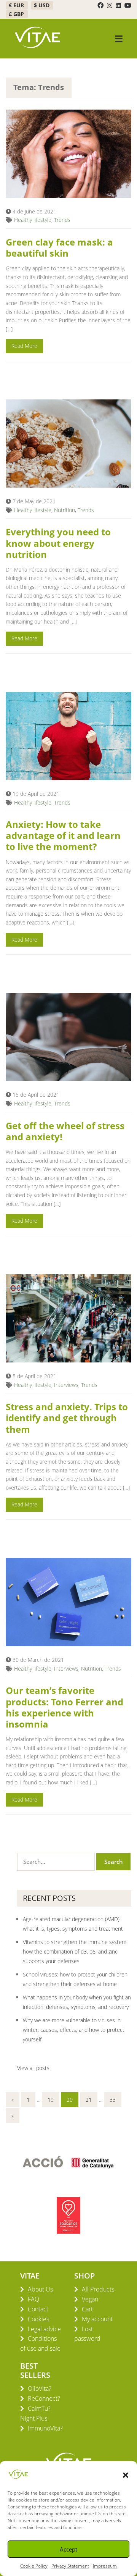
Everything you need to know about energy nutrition (58, 543)
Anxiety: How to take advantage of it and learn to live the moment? (63, 835)
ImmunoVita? (45, 2428)
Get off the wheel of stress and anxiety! (65, 1131)
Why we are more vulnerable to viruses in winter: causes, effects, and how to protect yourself (74, 2030)
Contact (38, 2309)
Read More (24, 346)
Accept (68, 2549)
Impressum (105, 2566)
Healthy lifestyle (33, 220)
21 (89, 2100)
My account (97, 2319)
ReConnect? (44, 2398)
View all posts (33, 2068)
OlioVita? (40, 2389)
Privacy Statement (70, 2566)
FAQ (33, 2299)
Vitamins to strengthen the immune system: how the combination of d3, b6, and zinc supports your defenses (75, 1951)
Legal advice (44, 2329)
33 (113, 2100)
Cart (87, 2309)
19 (51, 2100)
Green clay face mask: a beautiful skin (59, 247)
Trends (62, 220)
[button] (126, 2474)
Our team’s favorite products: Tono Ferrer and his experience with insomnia (65, 1707)
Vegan (90, 2299)
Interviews (66, 1385)
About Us (40, 2289)
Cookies (38, 2319)
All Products (98, 2289)
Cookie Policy (34, 2566)
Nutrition (65, 510)
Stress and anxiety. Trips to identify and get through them (67, 1418)
